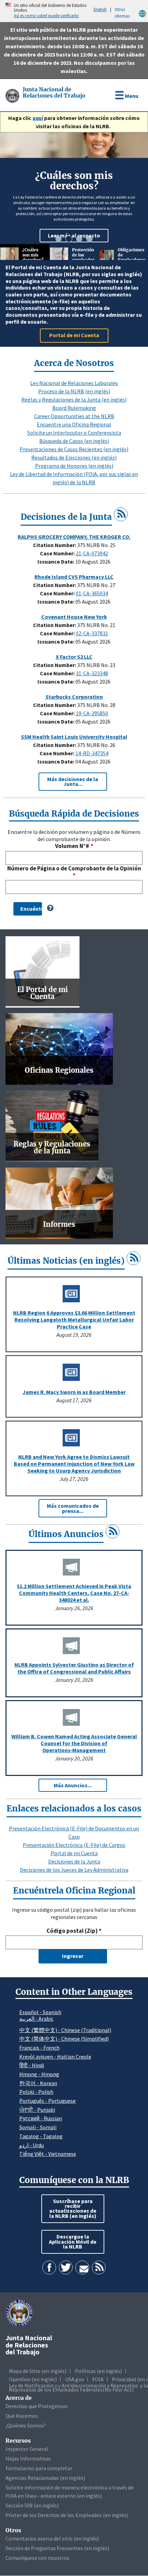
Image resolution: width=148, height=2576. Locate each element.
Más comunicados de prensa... (73, 1508)
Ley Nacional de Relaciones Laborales (74, 383)
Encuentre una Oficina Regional (74, 424)
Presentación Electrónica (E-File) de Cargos (74, 1845)
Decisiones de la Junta (74, 1861)
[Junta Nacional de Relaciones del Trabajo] (13, 95)
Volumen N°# (72, 846)
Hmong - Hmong (39, 2074)
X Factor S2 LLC (74, 657)
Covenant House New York (74, 617)
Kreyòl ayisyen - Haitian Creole (55, 2057)
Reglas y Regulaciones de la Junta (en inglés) (74, 400)
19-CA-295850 (92, 713)
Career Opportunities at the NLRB (74, 416)
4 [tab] (89, 239)
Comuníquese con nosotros (38, 2558)
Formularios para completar (39, 2468)
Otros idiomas (122, 13)
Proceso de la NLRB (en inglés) (74, 391)
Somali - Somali (38, 2127)
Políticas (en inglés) (98, 2371)
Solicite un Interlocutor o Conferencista (74, 433)
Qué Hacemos (22, 2416)
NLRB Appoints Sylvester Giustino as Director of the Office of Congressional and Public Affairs (74, 1668)
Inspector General (27, 2449)
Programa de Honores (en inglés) (74, 466)
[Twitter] (66, 2267)
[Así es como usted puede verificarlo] (2, 11)
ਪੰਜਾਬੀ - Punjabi (37, 2110)
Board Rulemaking (74, 408)
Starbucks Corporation (74, 697)
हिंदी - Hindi (32, 2065)
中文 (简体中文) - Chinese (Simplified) (64, 2039)
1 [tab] (59, 239)
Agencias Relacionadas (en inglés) (45, 2478)
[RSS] (121, 514)
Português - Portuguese (47, 2101)
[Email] (82, 2267)
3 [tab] (79, 239)
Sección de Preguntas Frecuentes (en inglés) (57, 2548)
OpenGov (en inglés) (33, 2379)
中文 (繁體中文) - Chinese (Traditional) (65, 2030)
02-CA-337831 (92, 633)
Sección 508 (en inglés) (32, 2505)
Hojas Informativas (28, 2458)
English (100, 9)
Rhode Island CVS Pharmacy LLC (74, 577)
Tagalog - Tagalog (41, 2136)
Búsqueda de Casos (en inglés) (74, 441)
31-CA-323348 (92, 673)
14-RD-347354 (92, 753)
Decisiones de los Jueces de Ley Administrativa (74, 1870)
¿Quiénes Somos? (26, 2425)
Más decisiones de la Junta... (73, 781)
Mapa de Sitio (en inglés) (38, 2371)
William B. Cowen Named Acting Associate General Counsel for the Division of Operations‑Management (74, 1743)
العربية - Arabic (36, 2019)
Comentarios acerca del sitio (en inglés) (52, 2538)
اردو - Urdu (31, 2145)
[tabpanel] (74, 188)
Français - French (39, 2048)
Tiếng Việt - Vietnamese (48, 2154)
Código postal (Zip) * (74, 1931)
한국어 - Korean (38, 2083)
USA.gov (75, 2379)
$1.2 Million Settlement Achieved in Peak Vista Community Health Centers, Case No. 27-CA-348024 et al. (74, 1593)
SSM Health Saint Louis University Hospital (74, 737)
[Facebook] (49, 2267)
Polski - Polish (36, 2092)
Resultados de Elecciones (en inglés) (74, 457)
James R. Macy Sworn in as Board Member (74, 1392)
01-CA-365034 (92, 593)
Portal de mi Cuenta (74, 1853)
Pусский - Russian (41, 2118)
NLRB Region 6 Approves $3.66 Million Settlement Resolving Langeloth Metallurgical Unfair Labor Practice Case (74, 1320)
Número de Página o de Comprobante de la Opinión (74, 868)
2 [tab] (69, 239)
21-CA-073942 (92, 553)
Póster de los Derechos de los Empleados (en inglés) (67, 2515)
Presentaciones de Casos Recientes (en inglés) (74, 449)
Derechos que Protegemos (37, 2406)
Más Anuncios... (73, 1785)
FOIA (98, 2379)
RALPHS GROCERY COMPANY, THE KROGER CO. (74, 537)
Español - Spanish (40, 2012)
